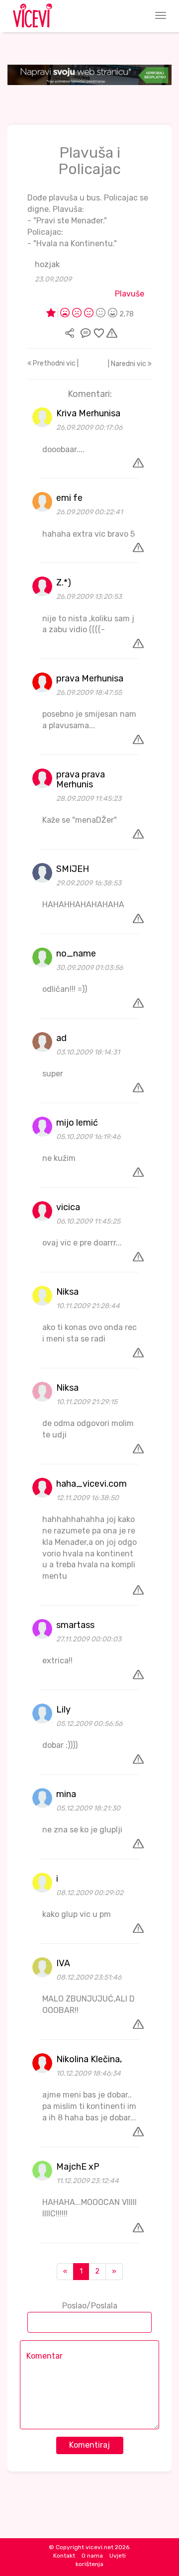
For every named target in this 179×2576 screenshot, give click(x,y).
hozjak (47, 264)
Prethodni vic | (55, 363)
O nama (92, 2556)
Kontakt (64, 2556)
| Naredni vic (128, 364)
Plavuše (130, 294)
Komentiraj (89, 2445)
